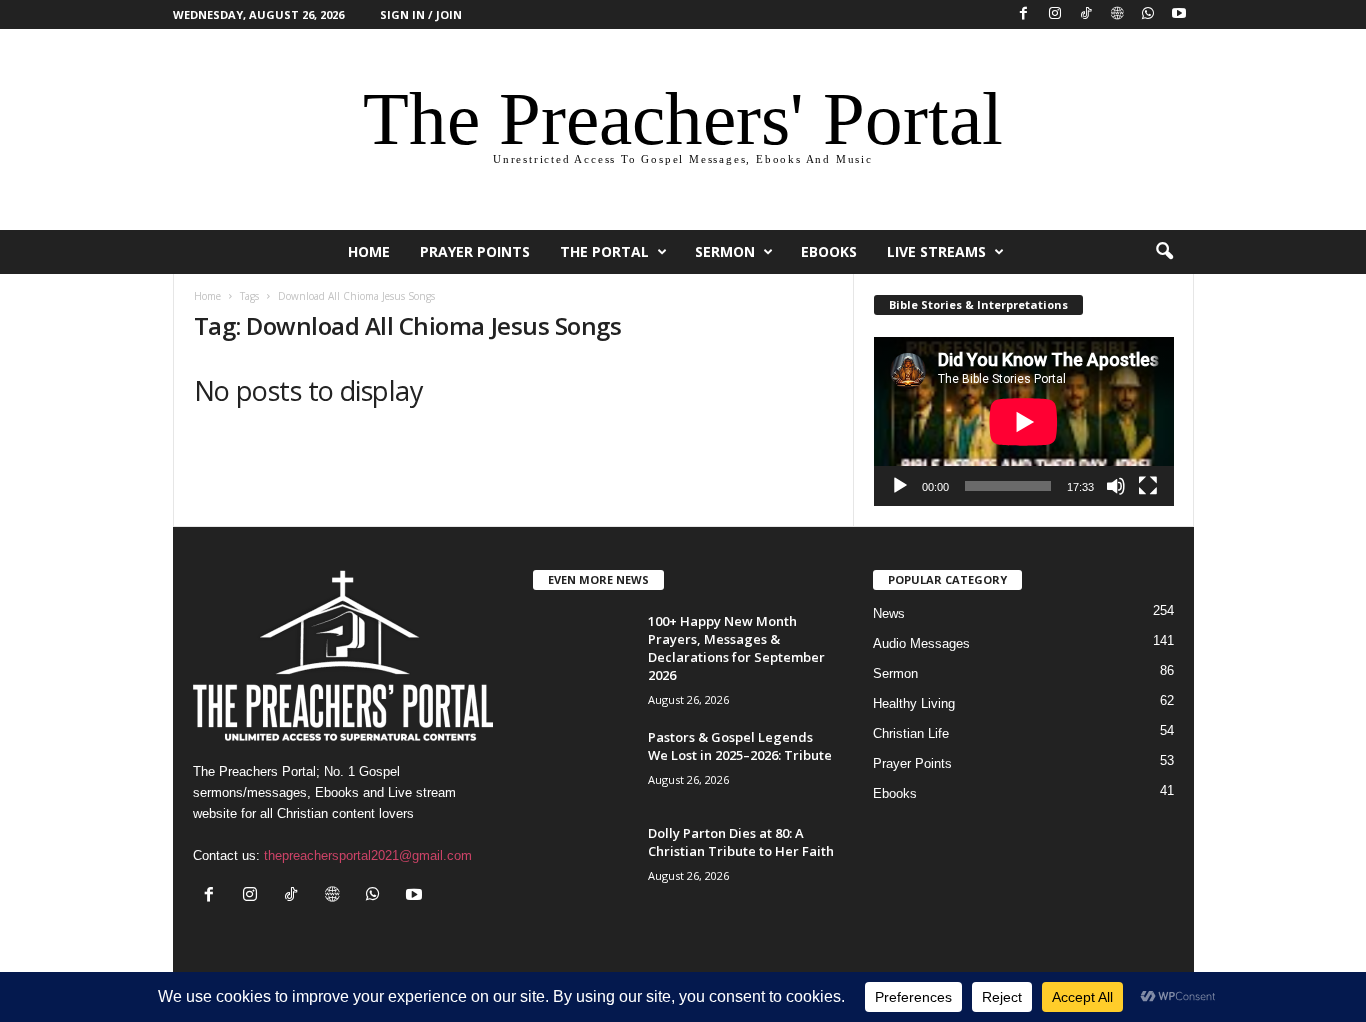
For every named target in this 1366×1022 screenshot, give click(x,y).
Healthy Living (914, 703)
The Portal (604, 251)
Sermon (725, 251)
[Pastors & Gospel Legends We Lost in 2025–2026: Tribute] (583, 765)
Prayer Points (475, 251)
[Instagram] (1055, 14)
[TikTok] (1086, 14)
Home (207, 296)
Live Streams (936, 251)
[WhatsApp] (1148, 14)
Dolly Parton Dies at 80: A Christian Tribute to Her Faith (741, 842)
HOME (369, 251)
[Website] (1117, 14)
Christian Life (911, 733)
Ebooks (829, 251)
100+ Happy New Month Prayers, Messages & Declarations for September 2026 (736, 648)
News (889, 613)
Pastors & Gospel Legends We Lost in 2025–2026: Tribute (740, 746)
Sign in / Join (421, 14)
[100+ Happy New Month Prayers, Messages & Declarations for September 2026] (583, 649)
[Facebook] (1024, 14)
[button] (1164, 252)
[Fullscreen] (1148, 486)
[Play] (900, 486)
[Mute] (1116, 486)
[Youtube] (1179, 14)
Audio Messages (921, 643)
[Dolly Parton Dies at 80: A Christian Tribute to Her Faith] (583, 861)
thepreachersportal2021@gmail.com (368, 855)
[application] (1024, 421)
